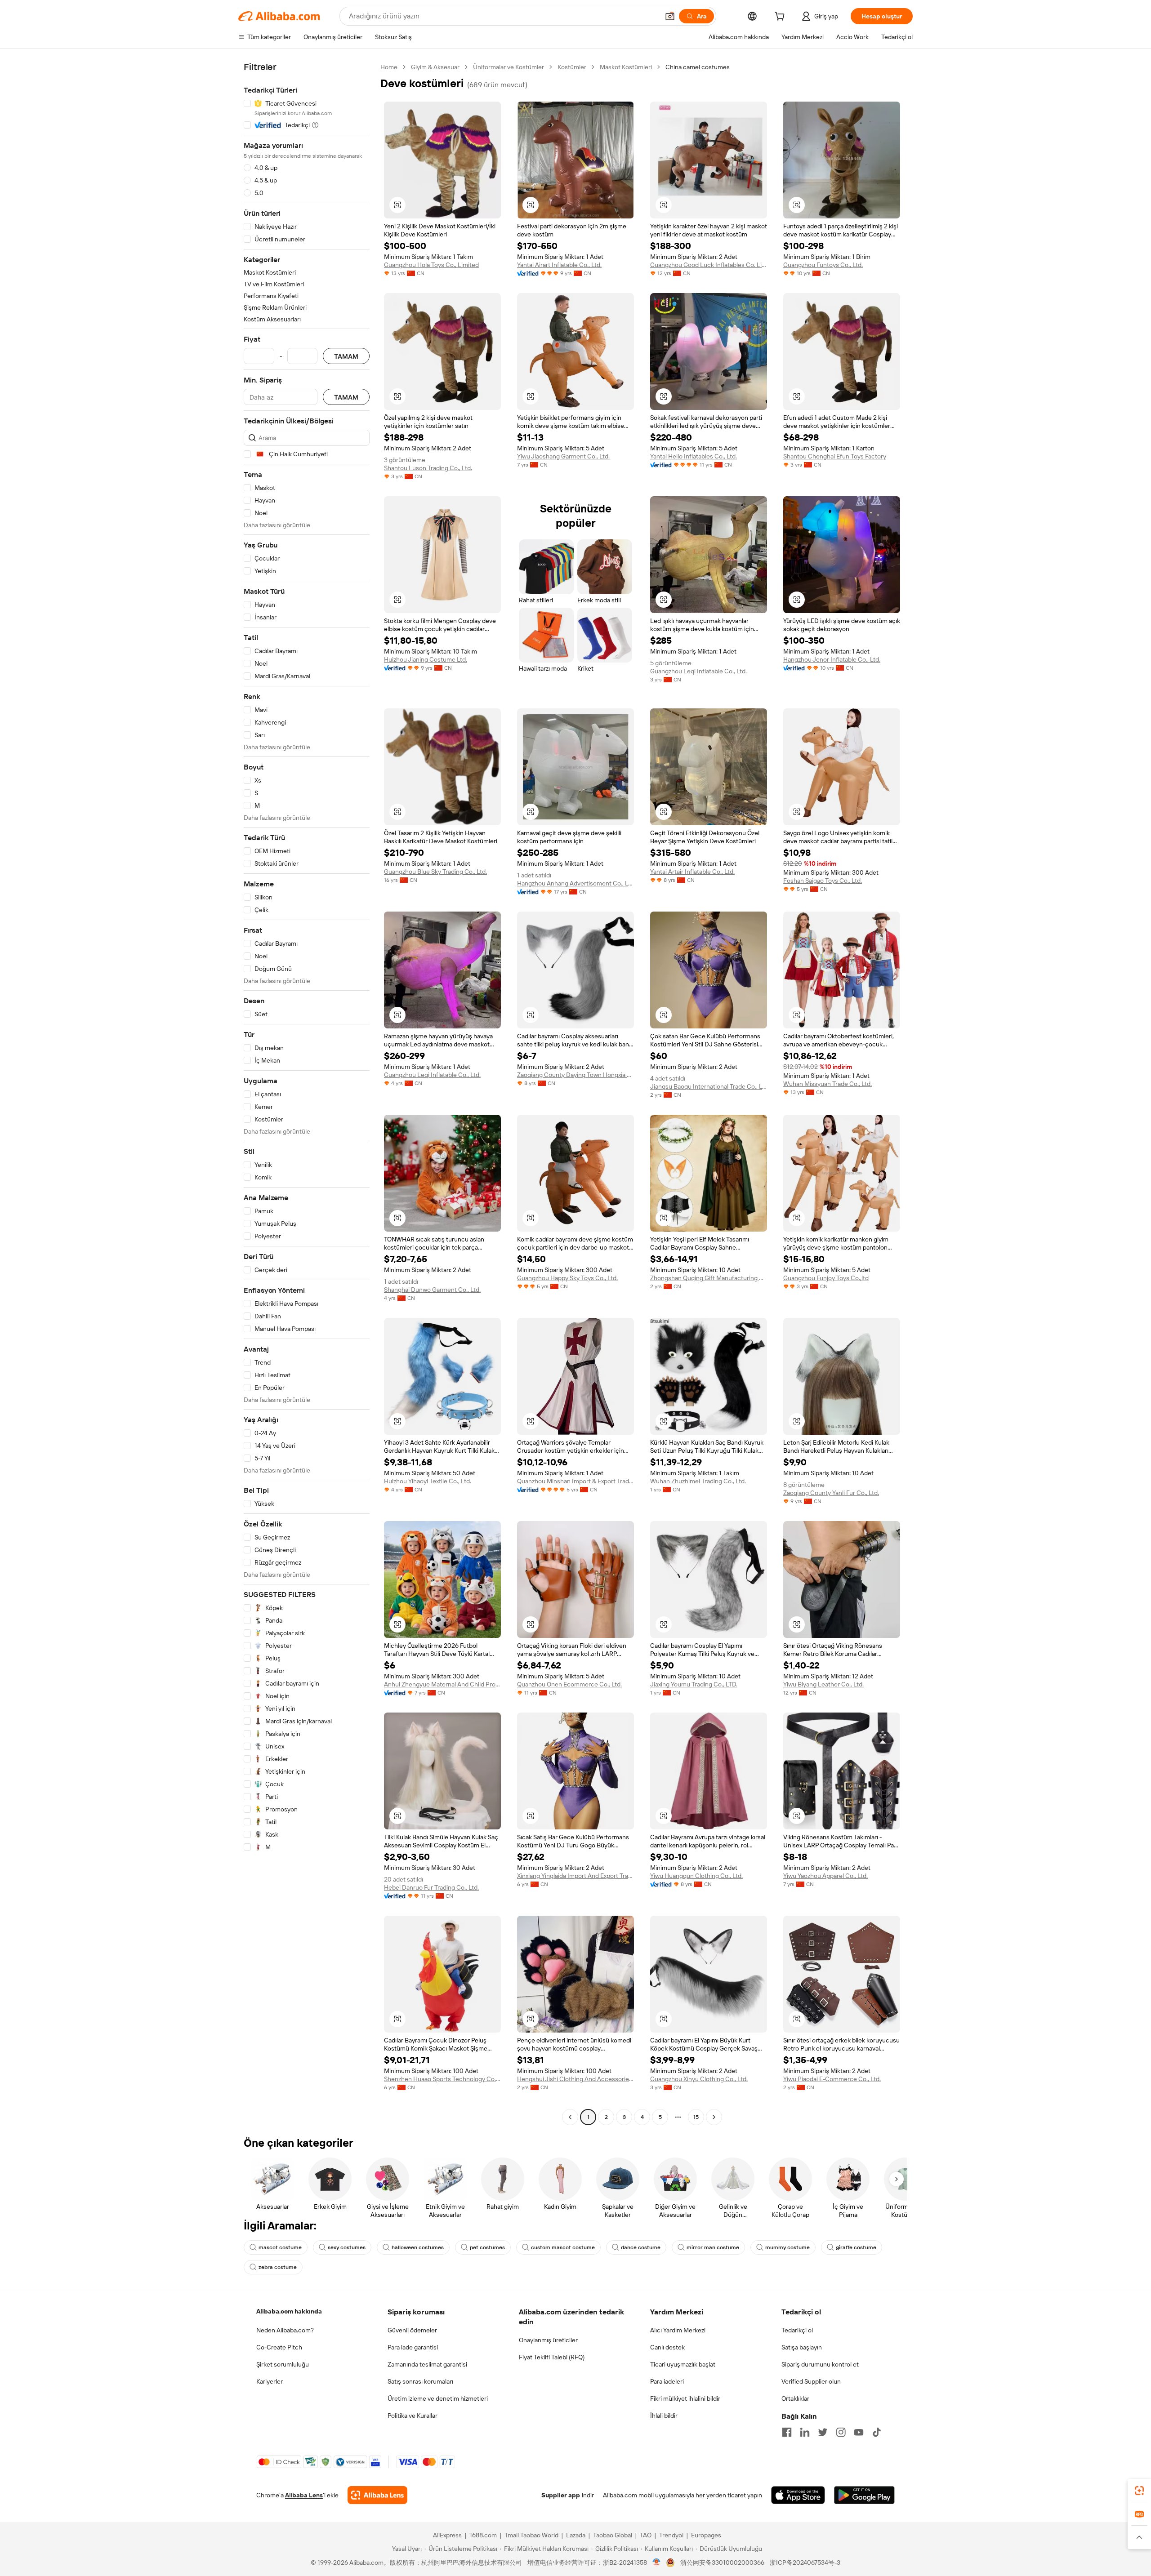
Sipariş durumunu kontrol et (820, 2364)
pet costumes (487, 2247)
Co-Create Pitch (279, 2347)
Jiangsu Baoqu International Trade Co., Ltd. (709, 1086)
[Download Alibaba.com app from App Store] (798, 2495)
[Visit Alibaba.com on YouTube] (859, 2432)
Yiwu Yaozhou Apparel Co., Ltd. (825, 1876)
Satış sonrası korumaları (420, 2381)
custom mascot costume (563, 2247)
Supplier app (561, 2495)
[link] (1139, 2491)
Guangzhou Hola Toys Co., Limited (431, 265)
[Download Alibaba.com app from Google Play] (864, 2495)
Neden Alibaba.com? (285, 2330)
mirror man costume (713, 2247)
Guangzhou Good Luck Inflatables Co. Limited (709, 265)
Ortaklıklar (795, 2398)
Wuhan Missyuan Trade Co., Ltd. (828, 1084)
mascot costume (280, 2247)
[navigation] (307, 1093)
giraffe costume (856, 2247)
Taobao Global (613, 2535)
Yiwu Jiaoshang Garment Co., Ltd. (563, 456)
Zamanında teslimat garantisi (427, 2364)
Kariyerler (270, 2381)
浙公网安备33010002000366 (722, 2563)
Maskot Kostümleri (626, 67)
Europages (706, 2535)
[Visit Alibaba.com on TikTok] (877, 2432)
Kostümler (572, 67)
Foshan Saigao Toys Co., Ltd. (823, 881)
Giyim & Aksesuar (435, 67)
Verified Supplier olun (811, 2381)
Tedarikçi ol (797, 2330)
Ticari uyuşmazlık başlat (683, 2364)
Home (389, 67)
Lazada (576, 2535)
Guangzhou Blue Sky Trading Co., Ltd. (435, 872)
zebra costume (278, 2267)
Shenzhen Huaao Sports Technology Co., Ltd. (442, 2079)
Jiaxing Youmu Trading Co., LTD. (694, 1684)
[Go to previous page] (570, 2117)
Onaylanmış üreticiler (548, 2340)
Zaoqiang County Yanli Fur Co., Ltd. (831, 1493)
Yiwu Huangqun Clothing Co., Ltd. (696, 1876)
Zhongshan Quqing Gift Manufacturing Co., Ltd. (709, 1278)
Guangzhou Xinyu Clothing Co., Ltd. (699, 2079)
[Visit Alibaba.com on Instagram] (841, 2432)
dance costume (641, 2247)
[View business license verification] (657, 2563)
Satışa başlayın (802, 2347)
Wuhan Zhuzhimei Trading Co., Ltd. (698, 1481)
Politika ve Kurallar (413, 2416)
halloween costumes (418, 2247)
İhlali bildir (664, 2416)
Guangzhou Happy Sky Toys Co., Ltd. (567, 1278)
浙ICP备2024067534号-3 (805, 2563)
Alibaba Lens (304, 2495)
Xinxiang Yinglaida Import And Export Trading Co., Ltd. (575, 1876)
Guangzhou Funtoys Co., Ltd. (823, 265)
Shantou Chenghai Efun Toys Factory (835, 456)
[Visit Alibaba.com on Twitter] (823, 2432)
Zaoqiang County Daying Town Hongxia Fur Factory (575, 1075)
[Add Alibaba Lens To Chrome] (377, 2495)
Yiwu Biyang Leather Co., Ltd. (823, 1684)
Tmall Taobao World (531, 2535)
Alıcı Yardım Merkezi (678, 2330)
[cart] (781, 18)
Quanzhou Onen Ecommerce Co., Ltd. (569, 1684)
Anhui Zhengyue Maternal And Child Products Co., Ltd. (442, 1684)
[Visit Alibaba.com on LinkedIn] (805, 2432)
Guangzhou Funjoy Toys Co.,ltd (826, 1278)
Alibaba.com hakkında (289, 2311)
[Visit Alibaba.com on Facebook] (787, 2432)
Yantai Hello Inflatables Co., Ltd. (694, 456)
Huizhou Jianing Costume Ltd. (426, 659)
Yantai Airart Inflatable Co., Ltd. (559, 265)
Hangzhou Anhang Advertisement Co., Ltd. (575, 883)
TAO (646, 2535)
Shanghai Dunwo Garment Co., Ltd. (432, 1290)
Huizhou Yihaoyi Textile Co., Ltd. (428, 1481)
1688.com (483, 2535)
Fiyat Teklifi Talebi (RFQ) (552, 2357)
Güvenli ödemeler (412, 2330)
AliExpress (447, 2535)
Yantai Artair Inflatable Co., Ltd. (692, 872)
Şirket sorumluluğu (283, 2364)
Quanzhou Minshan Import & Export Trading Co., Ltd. (575, 1481)
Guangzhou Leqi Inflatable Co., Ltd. (698, 671)
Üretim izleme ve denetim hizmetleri (438, 2398)
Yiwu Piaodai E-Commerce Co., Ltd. (832, 2079)
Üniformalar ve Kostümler (509, 67)
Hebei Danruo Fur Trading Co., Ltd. (431, 1887)
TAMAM (346, 356)
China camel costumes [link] (698, 67)
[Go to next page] (714, 2117)
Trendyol (671, 2535)
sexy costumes (347, 2247)
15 (696, 2117)
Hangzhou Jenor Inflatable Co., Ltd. (832, 659)
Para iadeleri (667, 2381)
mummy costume (787, 2247)
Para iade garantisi (413, 2347)
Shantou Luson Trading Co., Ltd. (428, 468)
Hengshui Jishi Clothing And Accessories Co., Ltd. (575, 2079)
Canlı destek (667, 2347)
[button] (670, 16)
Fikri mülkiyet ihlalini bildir (685, 2398)
